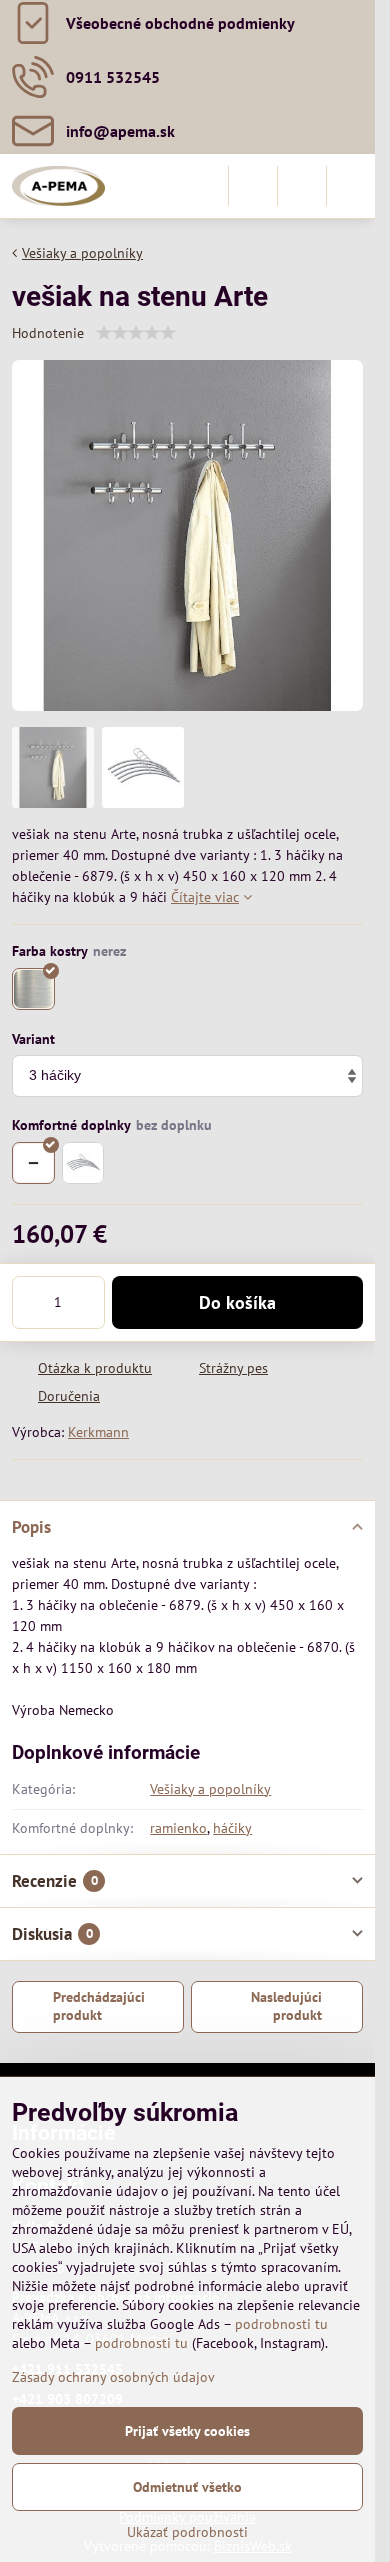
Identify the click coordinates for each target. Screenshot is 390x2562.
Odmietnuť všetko (187, 2487)
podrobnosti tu (281, 2324)
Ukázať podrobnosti (187, 2532)
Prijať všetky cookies (187, 2431)
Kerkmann (98, 1432)
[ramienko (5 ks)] (83, 1163)
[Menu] (351, 186)
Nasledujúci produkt (286, 2006)
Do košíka (237, 1302)
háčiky (232, 1828)
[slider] (136, 333)
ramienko (178, 1828)
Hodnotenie (48, 333)
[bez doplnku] (33, 1163)
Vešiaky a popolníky (210, 1789)
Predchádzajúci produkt (99, 2006)
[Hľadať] (253, 186)
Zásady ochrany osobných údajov (113, 2377)
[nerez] (33, 989)
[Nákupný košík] (302, 186)
